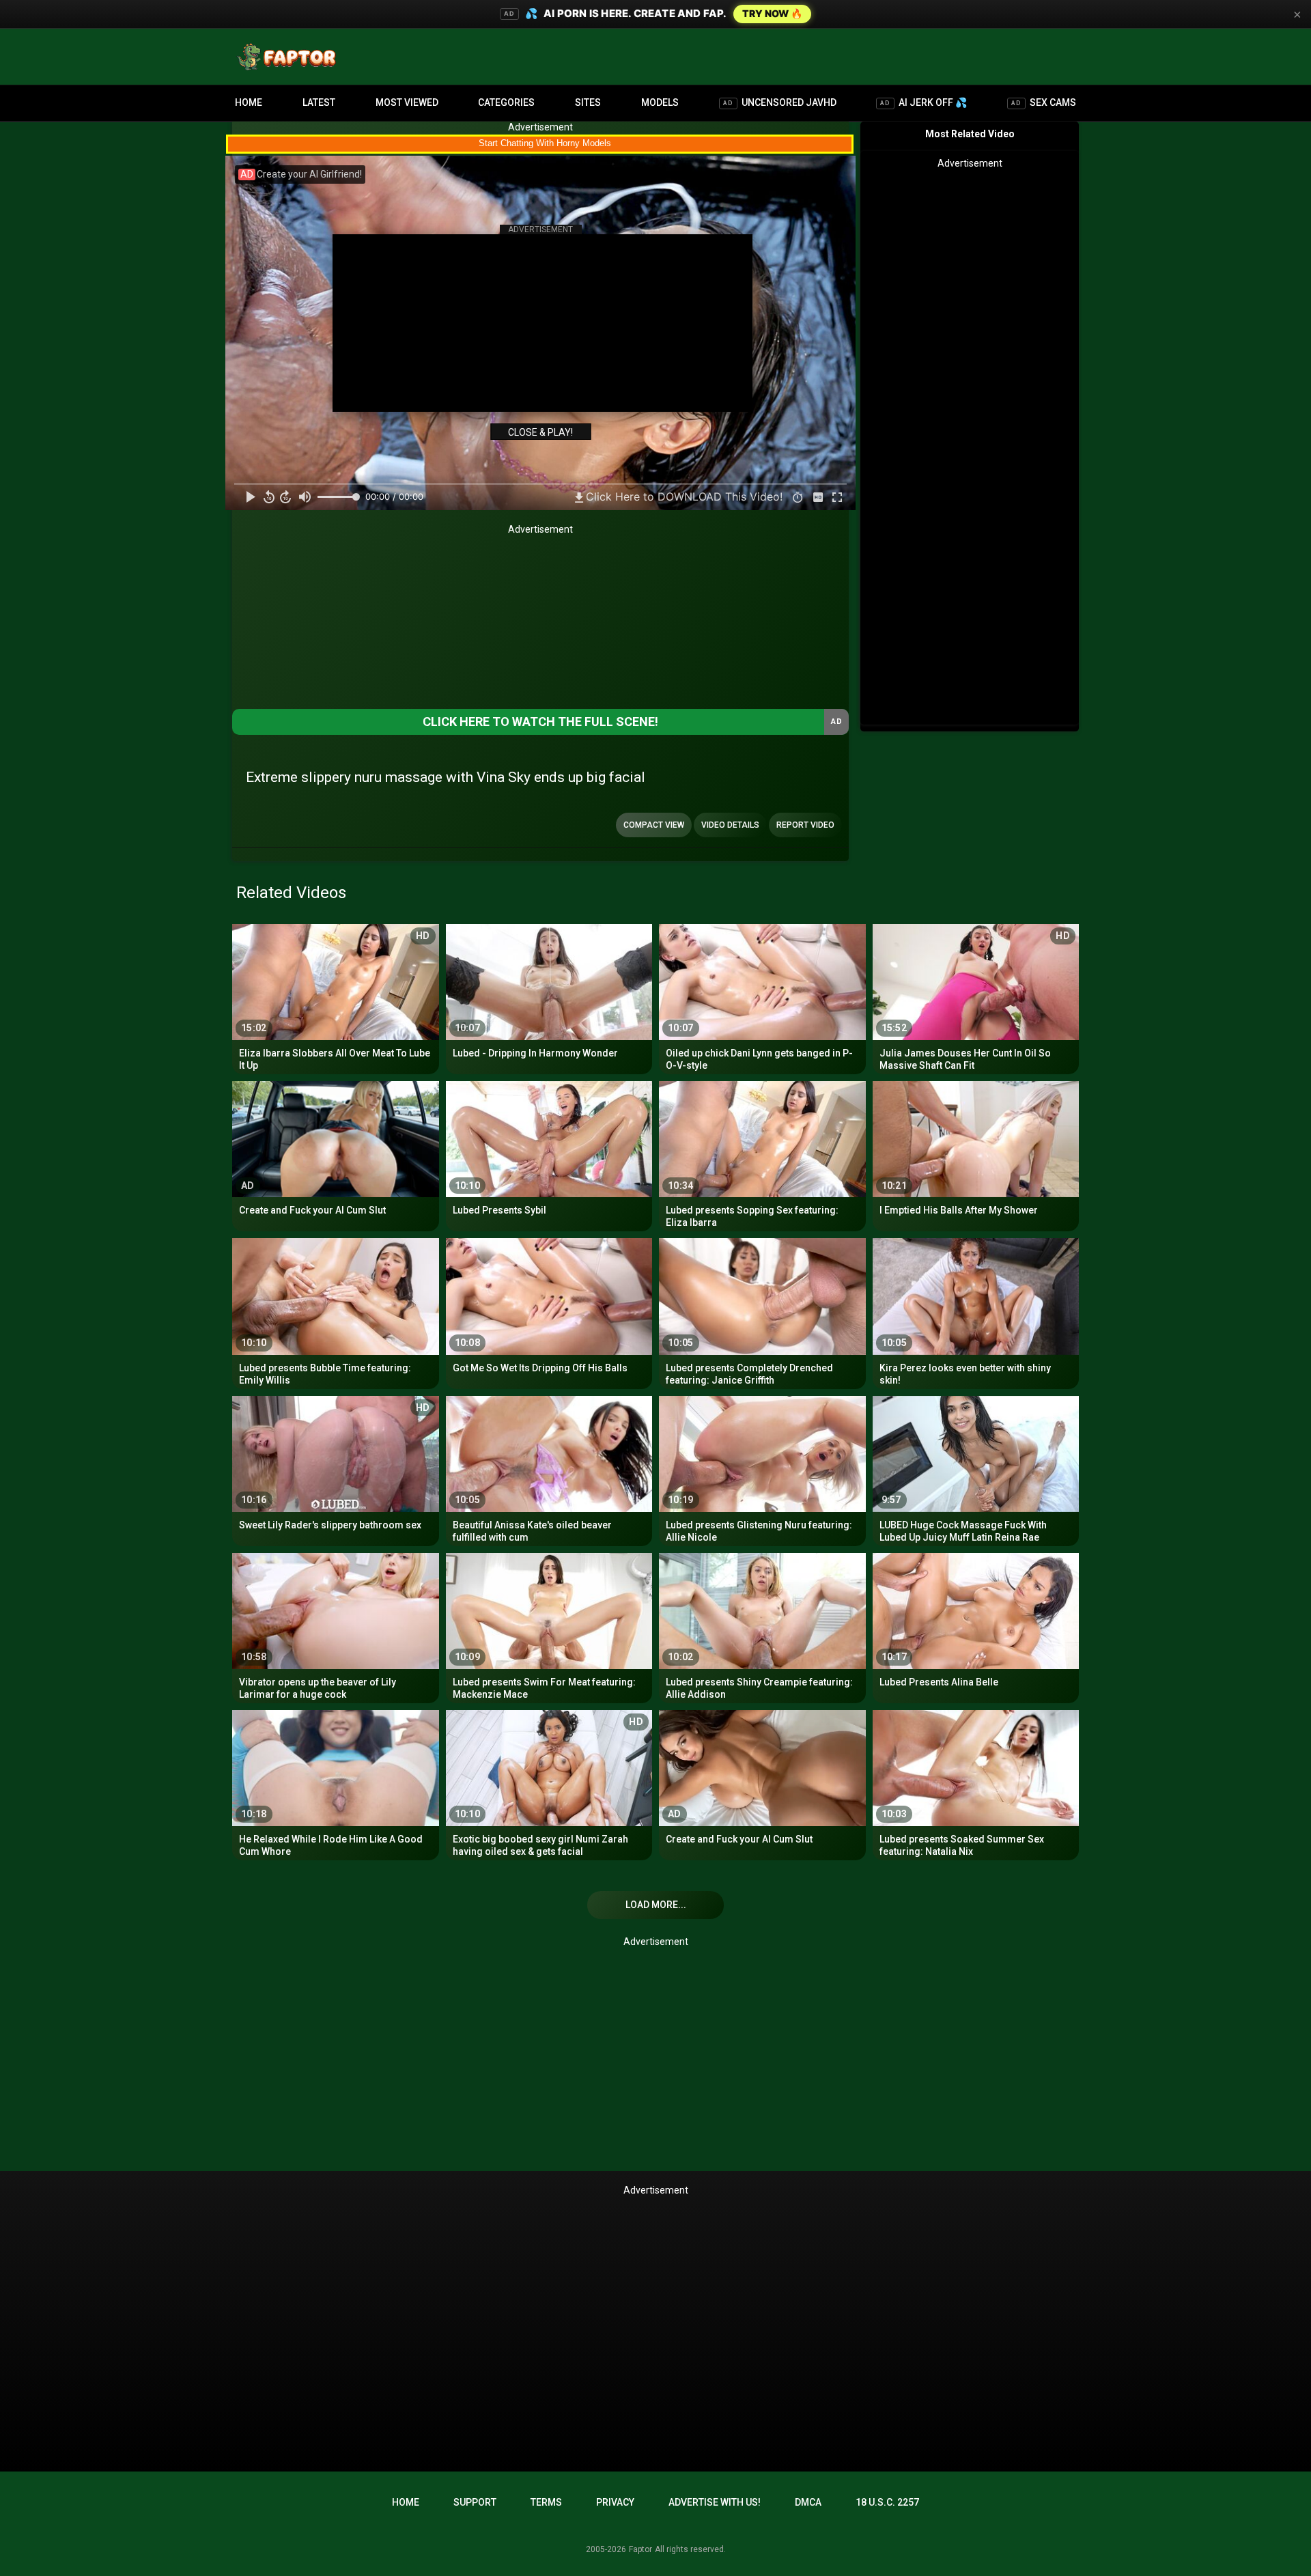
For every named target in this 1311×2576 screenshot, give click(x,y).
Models (660, 102)
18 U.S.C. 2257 (887, 2502)
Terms (546, 2502)
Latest (319, 102)
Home (249, 102)
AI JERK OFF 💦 (924, 102)
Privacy (615, 2502)
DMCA (808, 2502)
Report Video (805, 825)
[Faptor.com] (290, 57)
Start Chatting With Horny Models (545, 143)
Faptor (640, 2549)
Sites (588, 102)
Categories (506, 102)
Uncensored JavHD (780, 102)
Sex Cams (1044, 102)
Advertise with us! (715, 2502)
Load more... (656, 1905)
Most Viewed (407, 102)
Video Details (730, 825)
